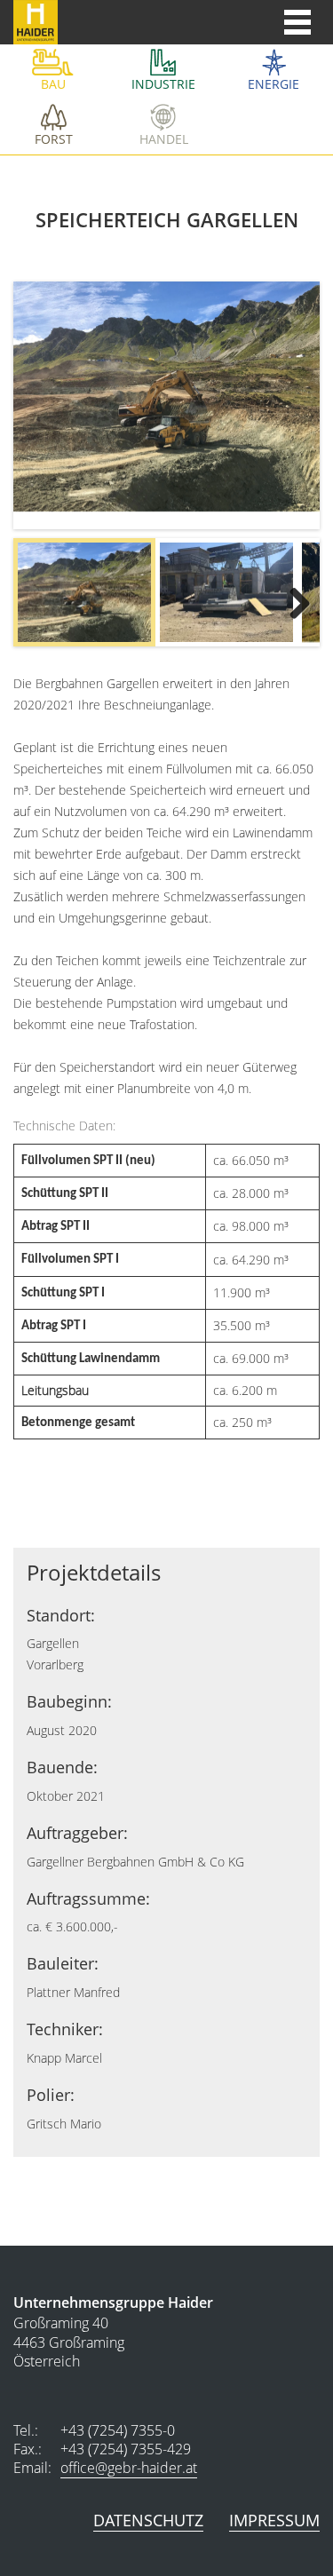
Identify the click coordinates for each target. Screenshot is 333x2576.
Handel (164, 139)
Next (289, 597)
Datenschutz (148, 2520)
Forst (54, 139)
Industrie (163, 84)
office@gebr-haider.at (129, 2468)
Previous (44, 597)
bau (53, 84)
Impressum (274, 2520)
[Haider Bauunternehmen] (29, 22)
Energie (274, 84)
